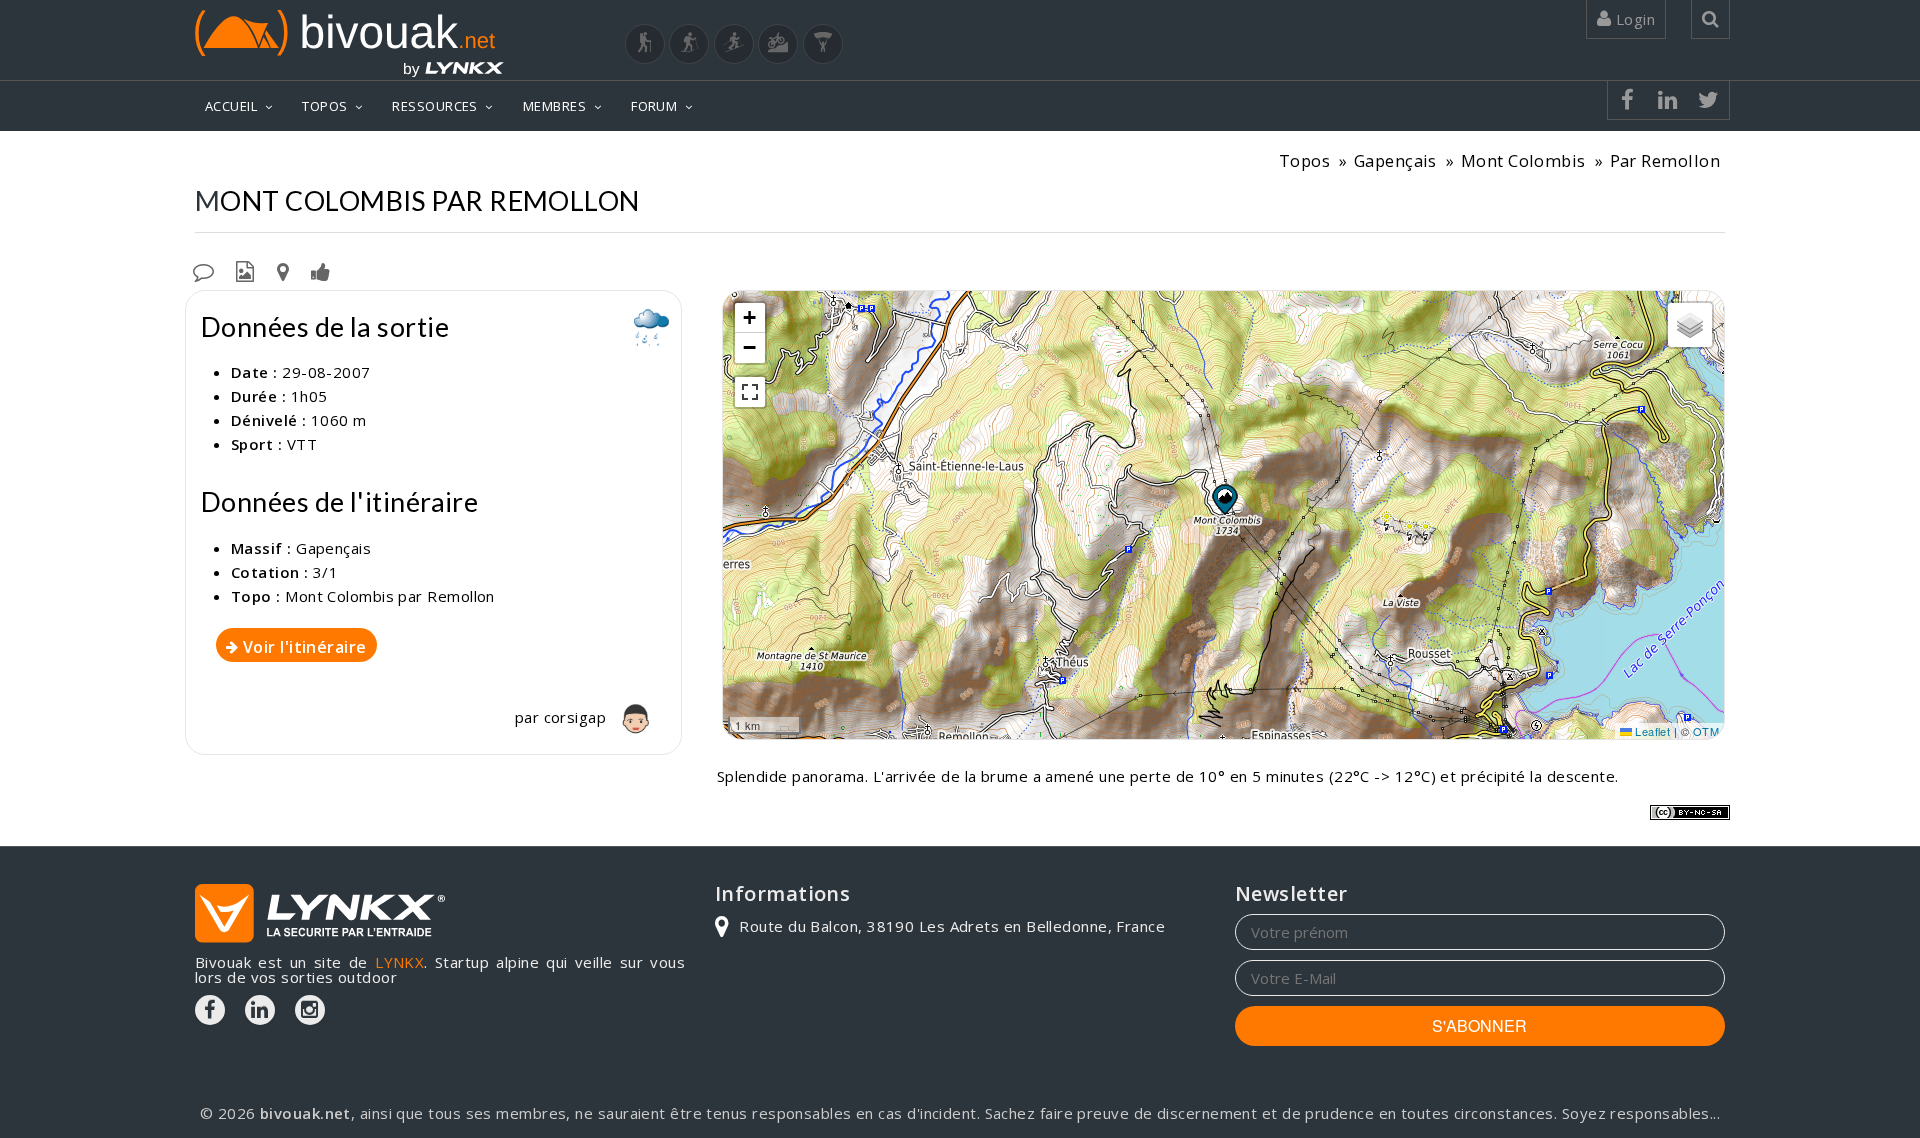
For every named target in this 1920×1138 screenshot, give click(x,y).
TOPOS (324, 106)
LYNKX (399, 962)
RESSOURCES (435, 106)
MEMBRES (554, 106)
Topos (1304, 160)
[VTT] (778, 44)
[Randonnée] (645, 44)
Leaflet (1651, 731)
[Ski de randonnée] (734, 44)
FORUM (654, 106)
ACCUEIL (231, 106)
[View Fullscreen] (750, 392)
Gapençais (1395, 160)
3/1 (325, 572)
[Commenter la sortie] (203, 270)
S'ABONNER (1479, 1025)
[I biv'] (320, 270)
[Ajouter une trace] (283, 270)
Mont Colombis (1523, 160)
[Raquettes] (689, 44)
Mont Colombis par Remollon (390, 596)
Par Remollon (1665, 160)
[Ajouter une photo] (245, 270)
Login (1633, 19)
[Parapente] (823, 44)
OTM (1706, 731)
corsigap (577, 717)
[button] (1224, 499)
